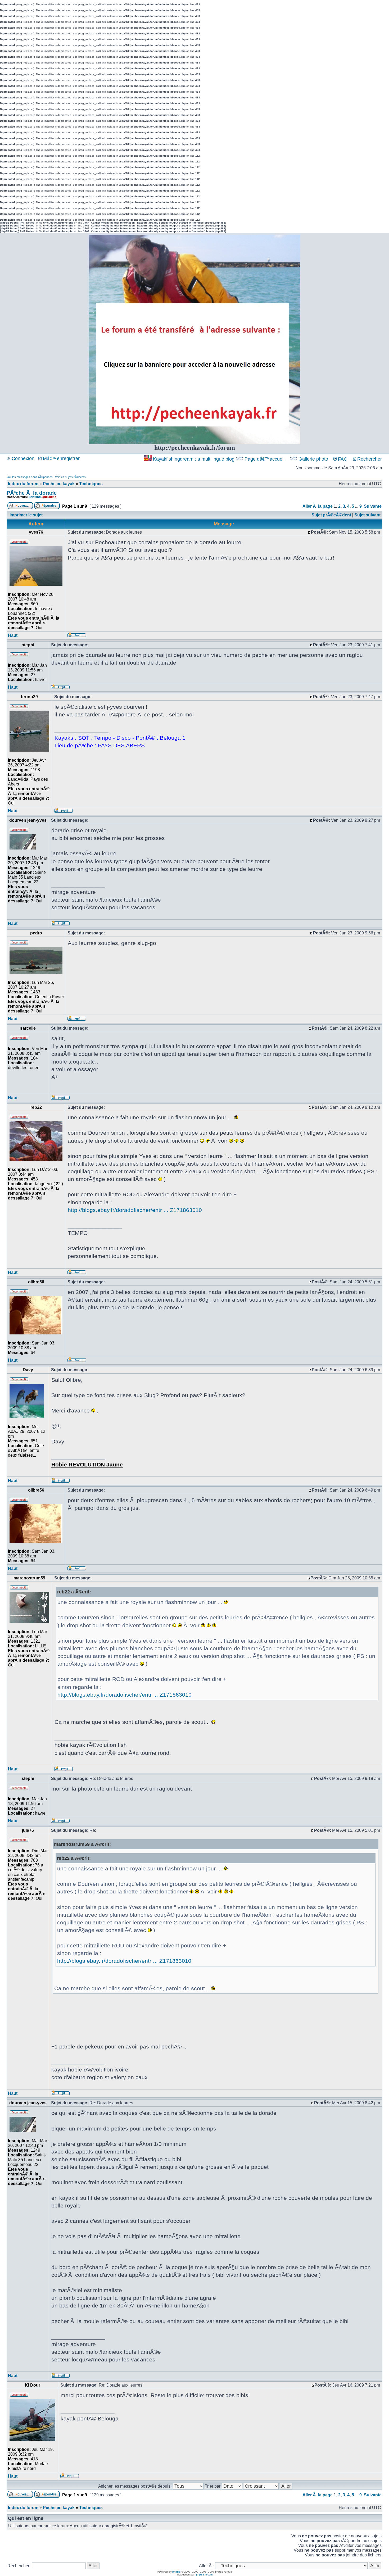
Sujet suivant (367, 515)
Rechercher (369, 459)
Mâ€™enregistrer (61, 458)
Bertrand (35, 497)
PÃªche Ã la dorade (32, 493)
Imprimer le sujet (26, 515)
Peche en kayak (59, 484)
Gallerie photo (313, 459)
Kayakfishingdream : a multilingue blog (194, 459)
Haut (13, 635)
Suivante (373, 506)
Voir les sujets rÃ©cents (70, 477)
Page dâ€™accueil (264, 459)
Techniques (91, 484)
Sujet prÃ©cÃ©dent (331, 515)
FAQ (342, 459)
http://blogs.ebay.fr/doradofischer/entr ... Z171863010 (135, 1210)
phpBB (177, 2572)
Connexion (22, 458)
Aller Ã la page (318, 506)
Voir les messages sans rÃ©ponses (30, 477)
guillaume (49, 497)
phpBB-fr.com (204, 2575)
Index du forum (23, 484)
